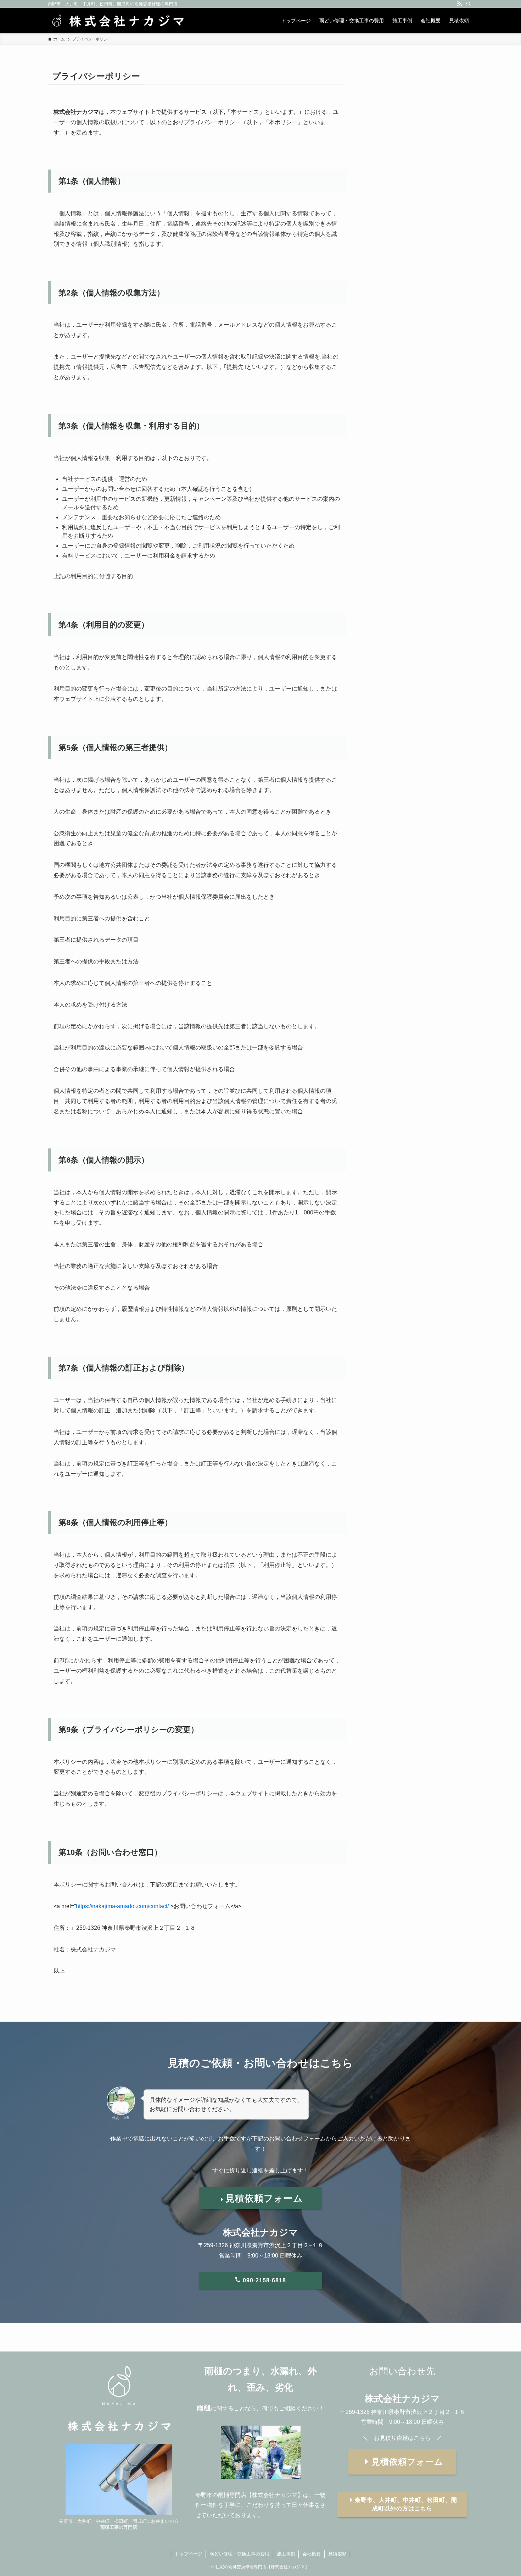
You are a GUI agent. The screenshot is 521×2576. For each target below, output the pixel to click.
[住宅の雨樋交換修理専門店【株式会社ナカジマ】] (117, 21)
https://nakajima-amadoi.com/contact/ (122, 1906)
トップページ (189, 2554)
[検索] (469, 4)
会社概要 (312, 2554)
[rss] (459, 4)
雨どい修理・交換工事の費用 (239, 2554)
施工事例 (286, 2554)
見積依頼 (337, 2554)
